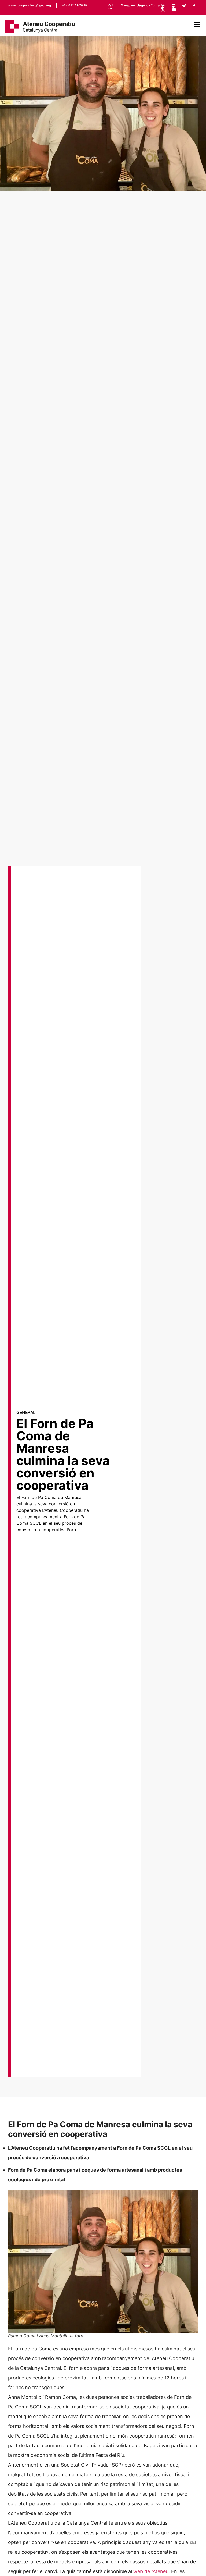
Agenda (144, 5)
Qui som (111, 7)
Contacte (157, 5)
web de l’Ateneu (151, 2571)
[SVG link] (40, 26)
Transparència (131, 5)
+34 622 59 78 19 (74, 5)
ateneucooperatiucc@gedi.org (30, 5)
